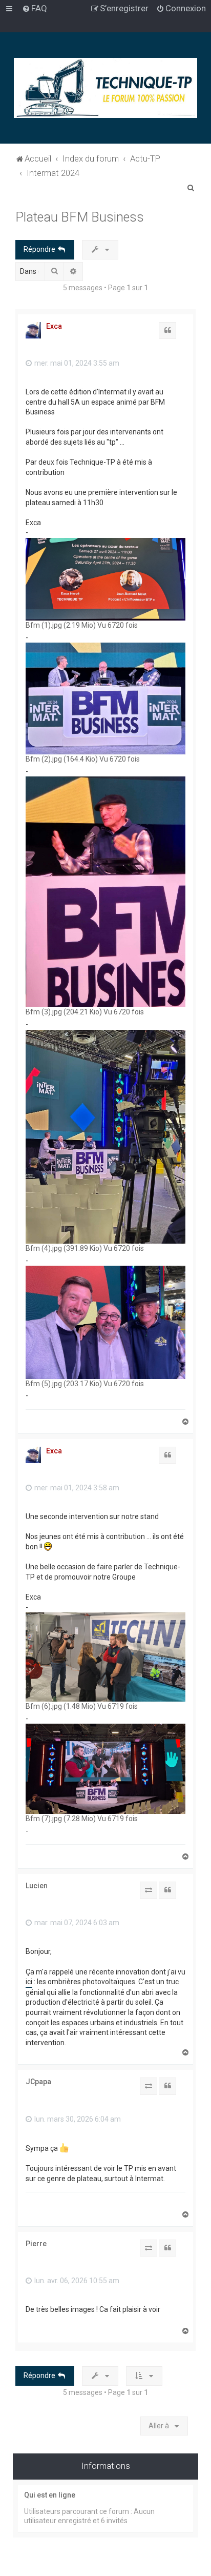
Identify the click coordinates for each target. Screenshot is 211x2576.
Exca (54, 326)
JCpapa (38, 2082)
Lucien (37, 1886)
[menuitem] (35, 8)
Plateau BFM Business (80, 217)
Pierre (36, 2244)
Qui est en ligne (50, 2495)
